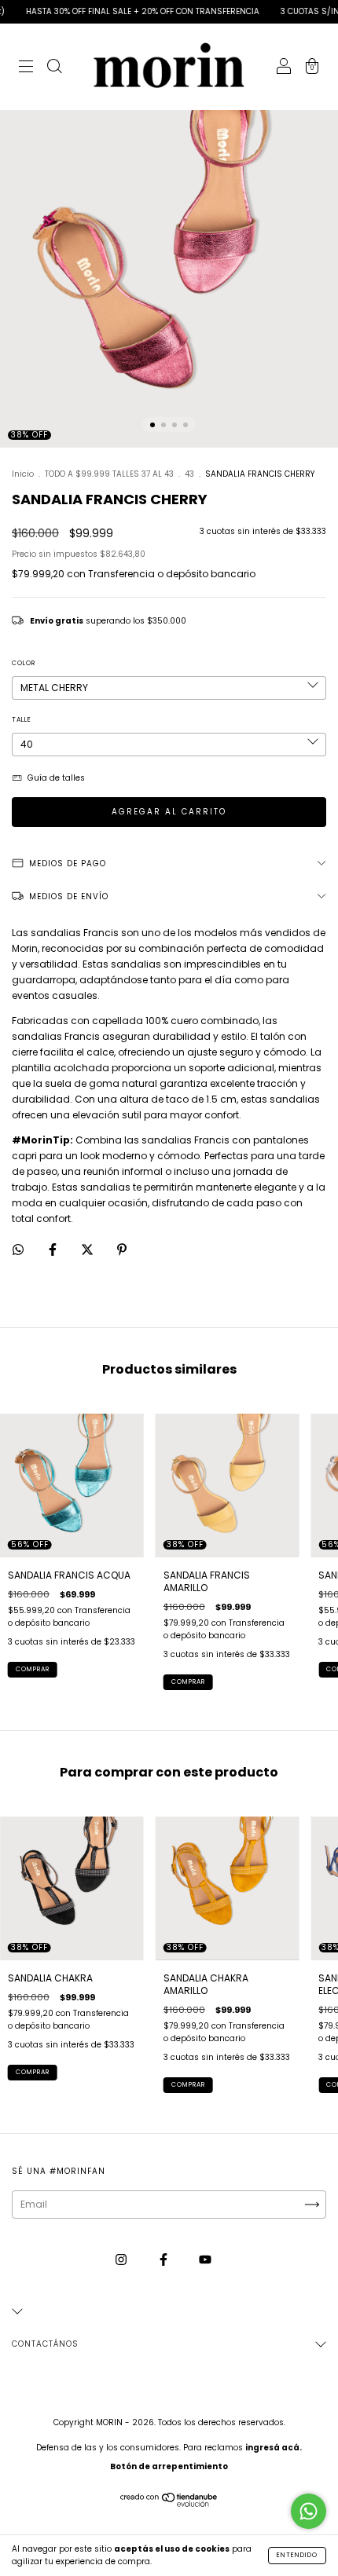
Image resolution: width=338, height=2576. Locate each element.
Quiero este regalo (169, 418)
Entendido (297, 2555)
